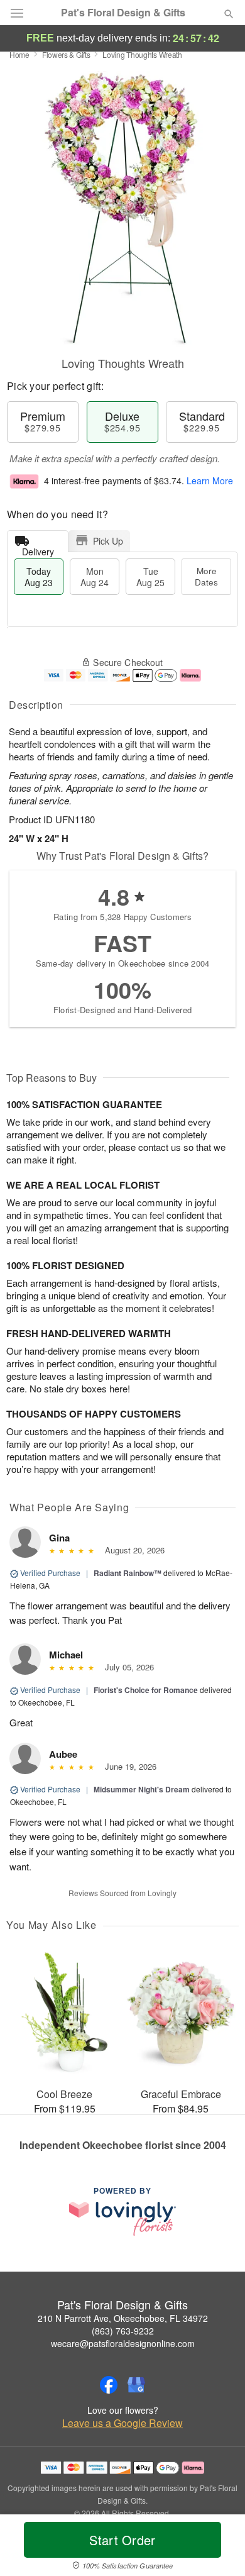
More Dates (206, 576)
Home (19, 54)
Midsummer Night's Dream (142, 1789)
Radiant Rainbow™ (128, 1573)
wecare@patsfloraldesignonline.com (123, 2343)
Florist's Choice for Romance (146, 1690)
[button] (218, 2548)
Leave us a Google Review (122, 2423)
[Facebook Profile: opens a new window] (109, 2385)
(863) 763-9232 (123, 2331)
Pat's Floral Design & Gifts (123, 13)
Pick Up (108, 541)
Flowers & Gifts (66, 54)
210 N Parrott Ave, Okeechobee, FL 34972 (123, 2318)
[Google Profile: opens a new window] (136, 2385)
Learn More (210, 480)
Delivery (38, 549)
